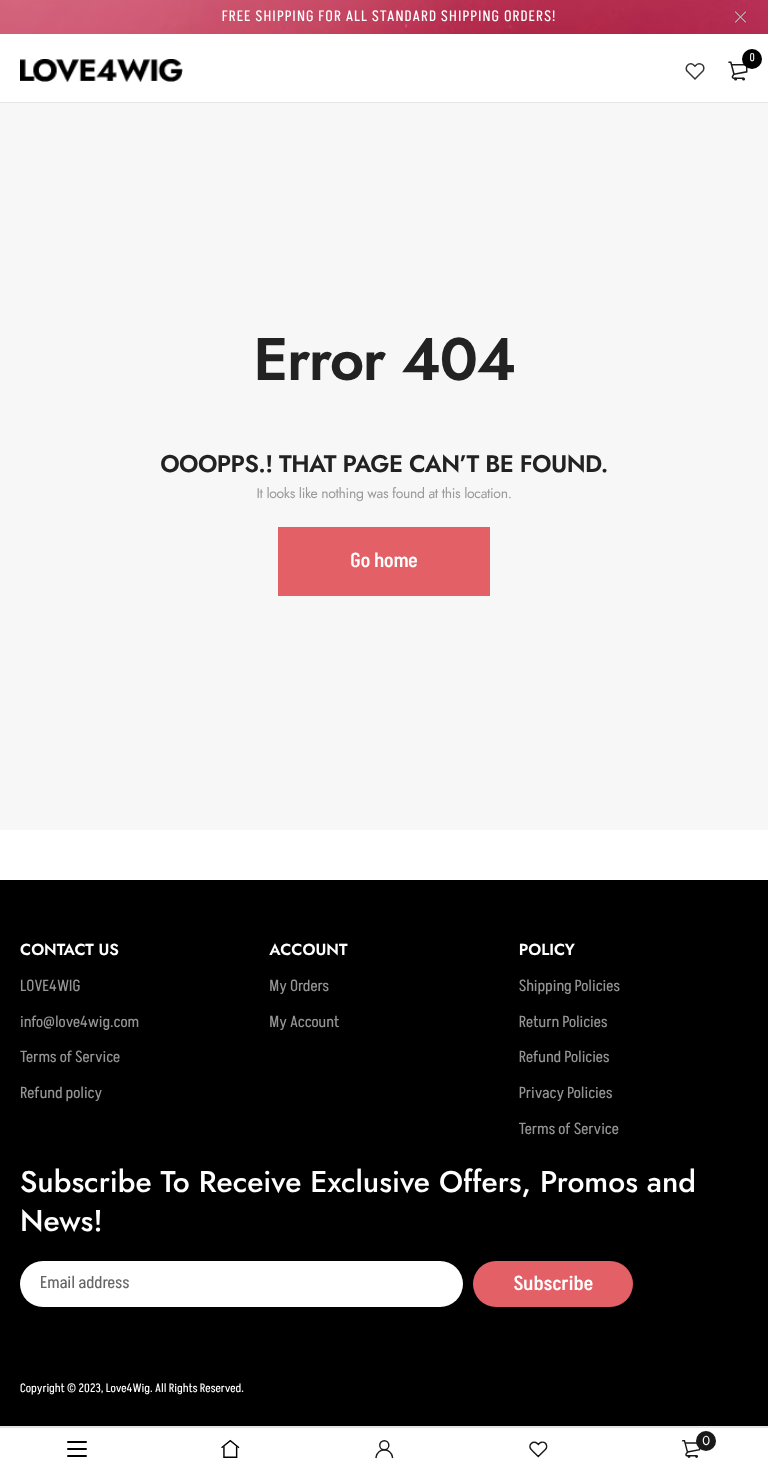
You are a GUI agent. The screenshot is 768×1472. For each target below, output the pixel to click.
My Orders (299, 987)
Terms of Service (70, 1059)
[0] (738, 71)
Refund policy (61, 1094)
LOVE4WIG (50, 987)
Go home (383, 561)
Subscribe (553, 1284)
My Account (304, 1023)
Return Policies (563, 1023)
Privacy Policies (566, 1094)
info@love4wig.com (79, 1023)
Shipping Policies (569, 987)
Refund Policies (564, 1059)
